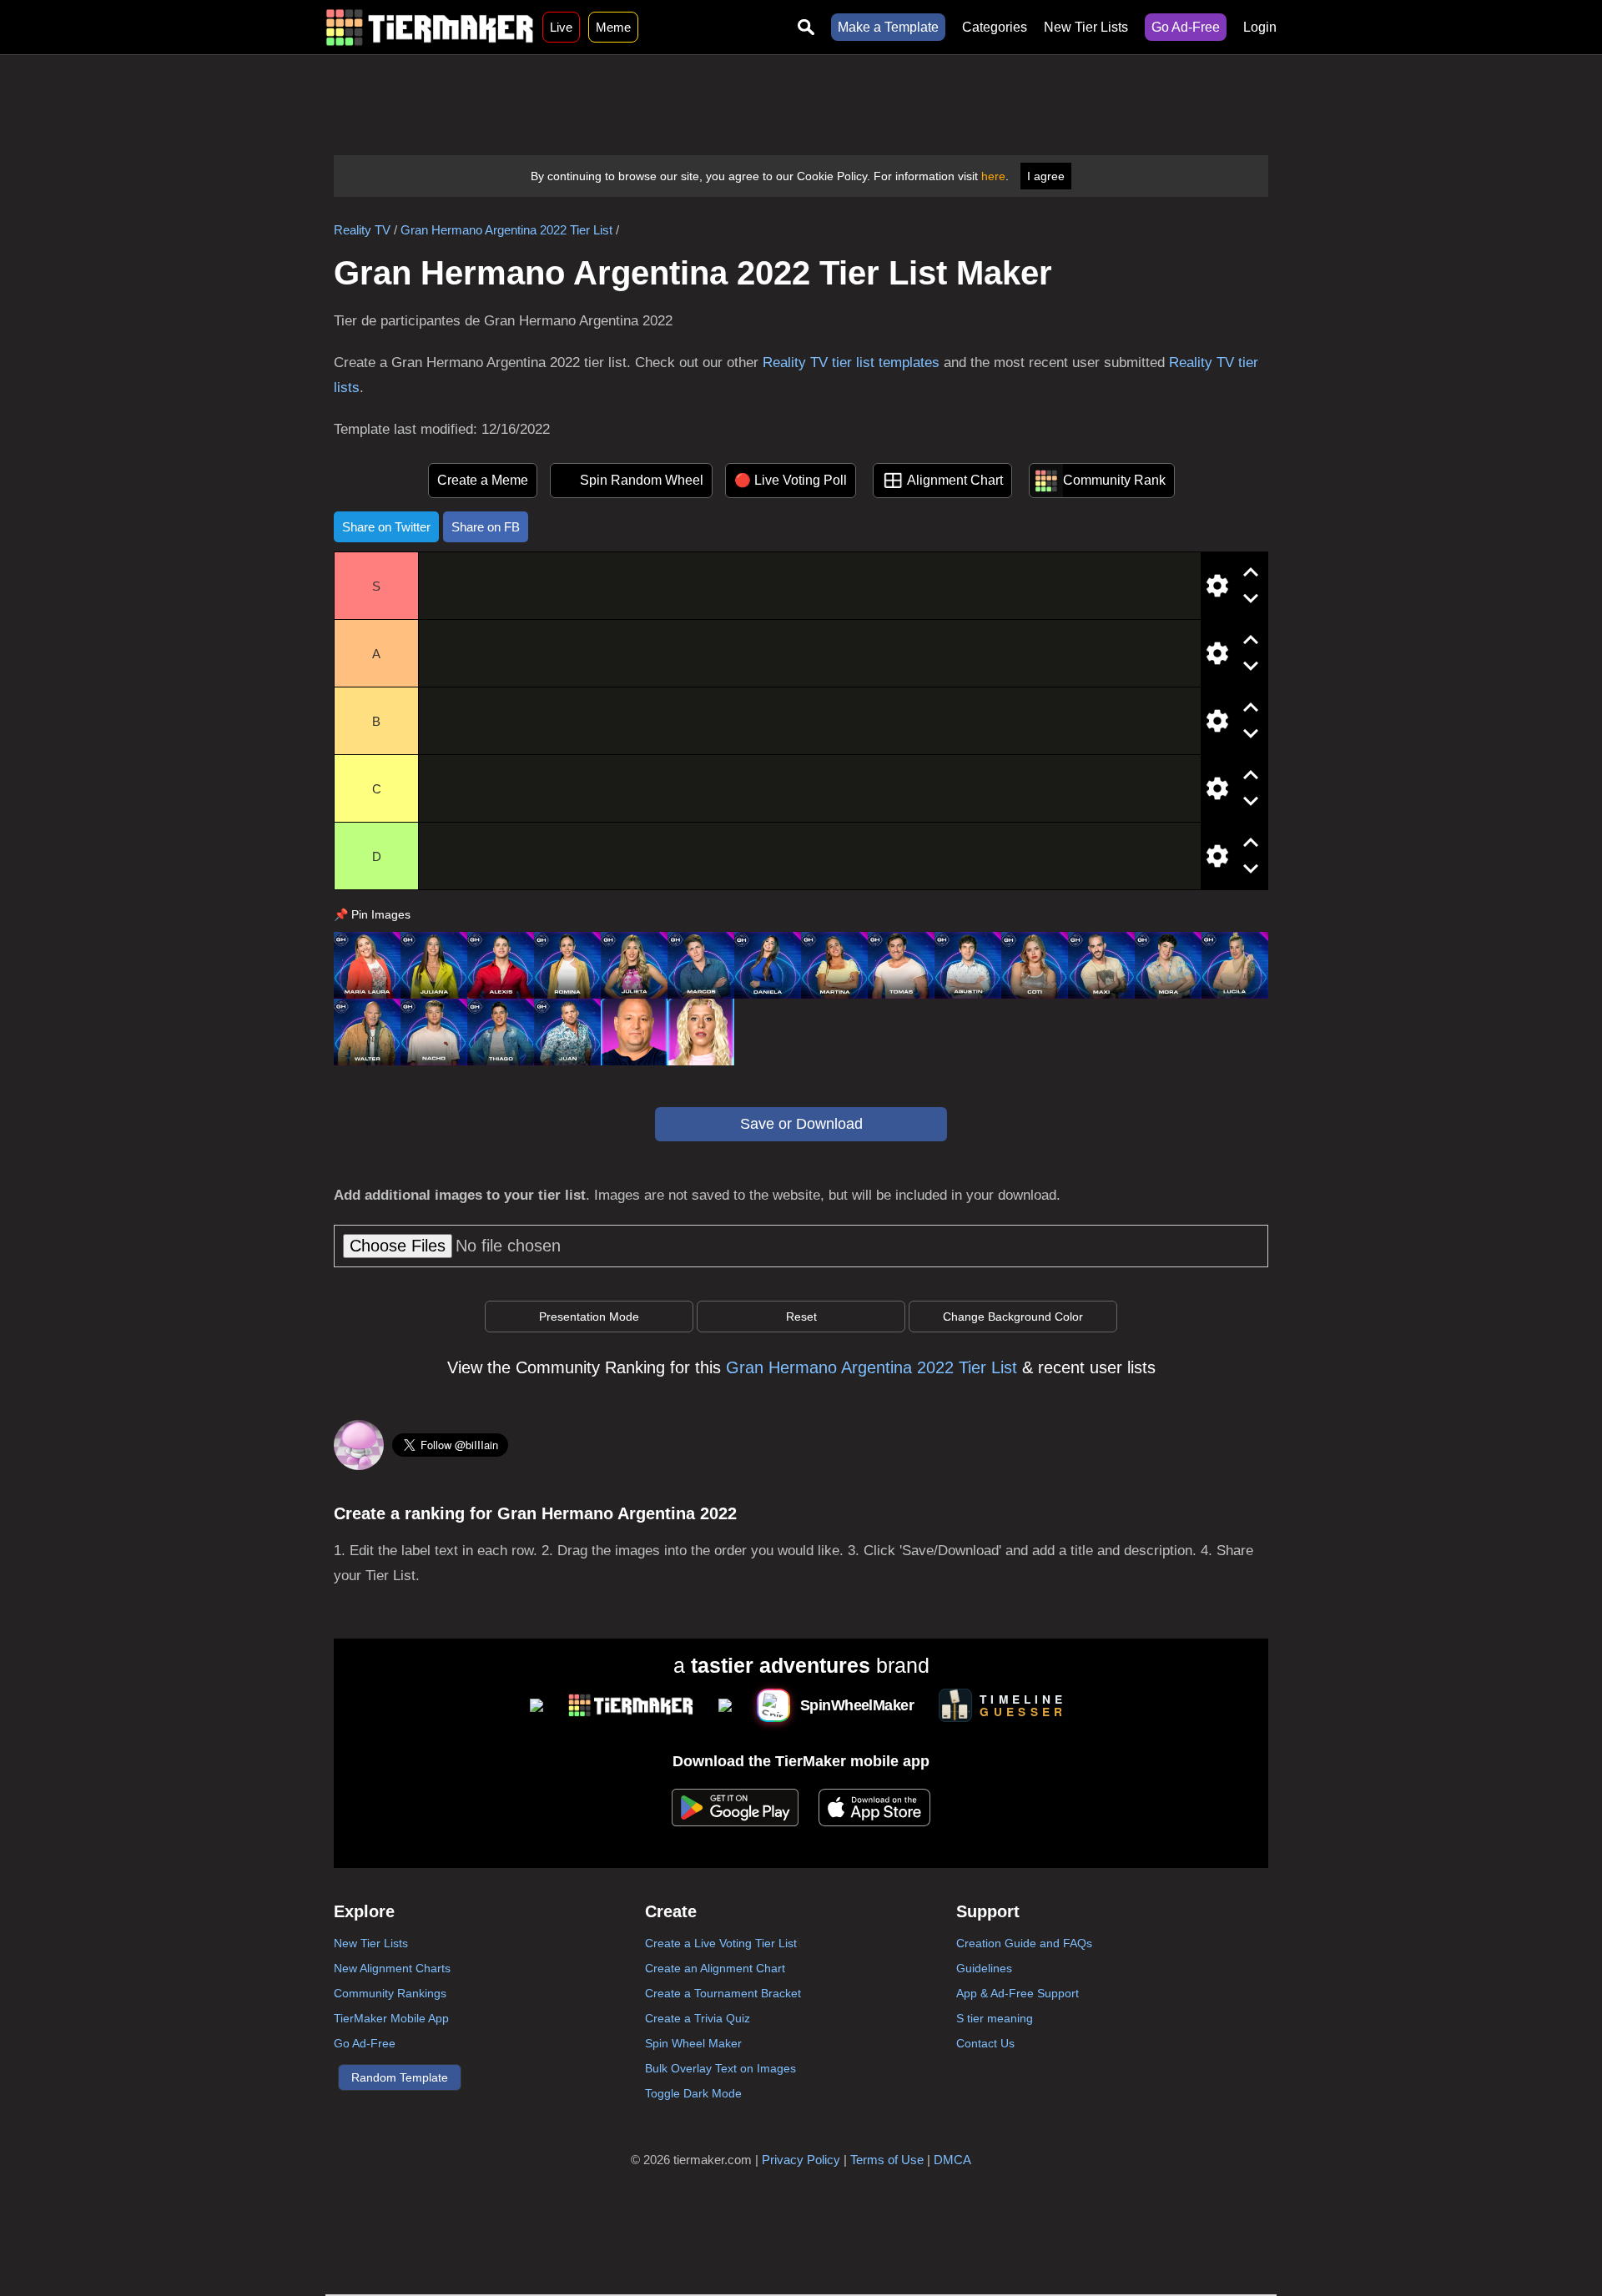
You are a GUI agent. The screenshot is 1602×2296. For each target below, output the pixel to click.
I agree (1046, 176)
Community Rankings (390, 1993)
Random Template (400, 2077)
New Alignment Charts (392, 1968)
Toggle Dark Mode (693, 2093)
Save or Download (801, 1124)
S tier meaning (995, 2018)
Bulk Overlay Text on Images (720, 2068)
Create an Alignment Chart (715, 1968)
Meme (613, 27)
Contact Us (985, 2043)
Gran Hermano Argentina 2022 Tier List (506, 230)
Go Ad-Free (1186, 27)
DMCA (952, 2160)
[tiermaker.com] (430, 27)
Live (561, 27)
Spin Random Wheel (642, 480)
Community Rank (1114, 480)
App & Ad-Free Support (1018, 1993)
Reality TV (362, 230)
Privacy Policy (801, 2160)
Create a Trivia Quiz (698, 2018)
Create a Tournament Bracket (723, 1993)
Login (1260, 27)
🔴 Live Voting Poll (791, 480)
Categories (995, 27)
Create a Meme (483, 480)
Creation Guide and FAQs (1024, 1943)
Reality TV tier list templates (851, 363)
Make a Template (888, 27)
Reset (801, 1317)
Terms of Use (887, 2160)
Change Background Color (1013, 1317)
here (993, 176)
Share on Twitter (386, 527)
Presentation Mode (589, 1317)
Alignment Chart (955, 480)
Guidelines (984, 1968)
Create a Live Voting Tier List (721, 1943)
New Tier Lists (1086, 27)
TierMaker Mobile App (391, 2018)
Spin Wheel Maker (693, 2043)
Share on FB (486, 527)
